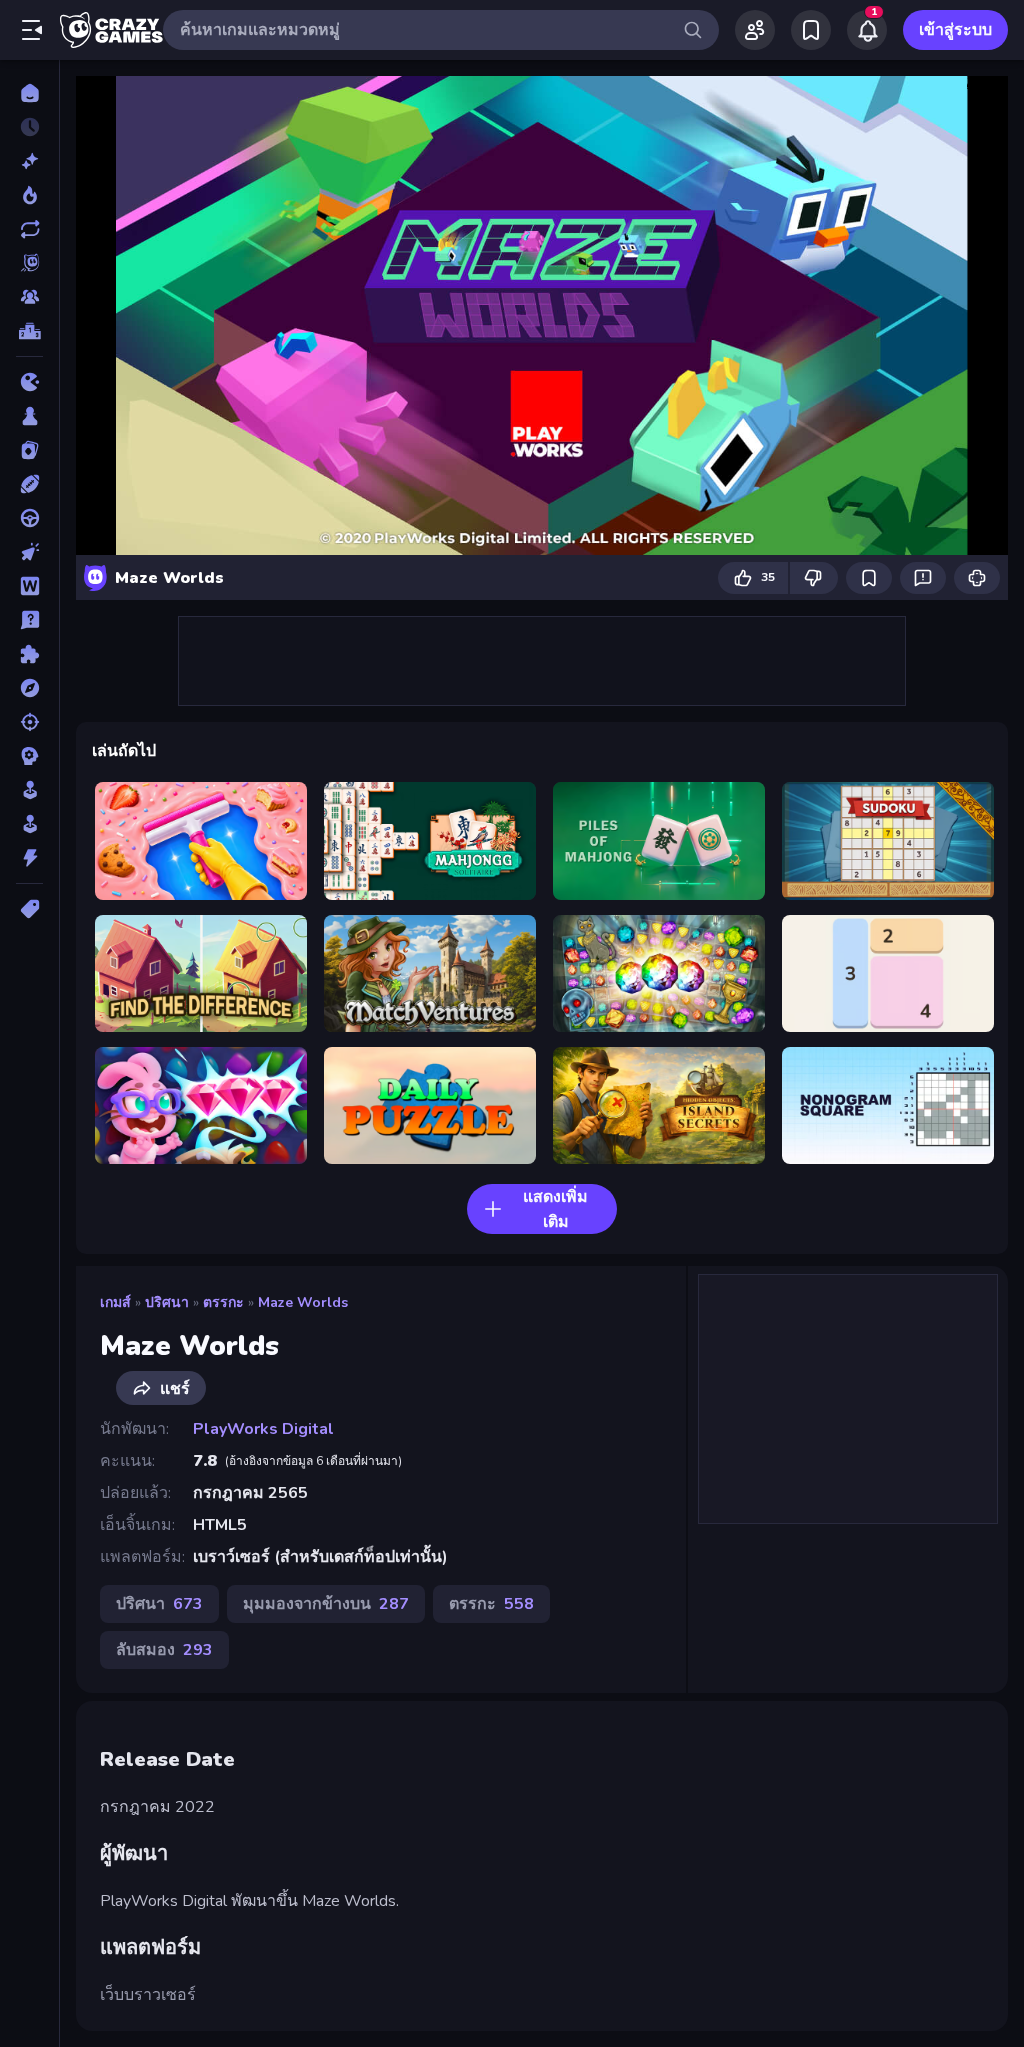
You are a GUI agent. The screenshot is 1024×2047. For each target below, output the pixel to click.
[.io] (29, 382)
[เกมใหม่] (29, 161)
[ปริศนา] (29, 654)
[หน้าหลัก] (29, 93)
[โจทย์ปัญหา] (29, 620)
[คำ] (29, 586)
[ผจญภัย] (29, 688)
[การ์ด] (29, 450)
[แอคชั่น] (29, 858)
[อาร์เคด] (29, 824)
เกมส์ (115, 1302)
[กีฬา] (29, 484)
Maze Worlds (303, 1302)
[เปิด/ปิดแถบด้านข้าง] (32, 30)
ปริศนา (167, 1302)
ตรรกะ (223, 1302)
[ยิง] (29, 722)
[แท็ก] (29, 909)
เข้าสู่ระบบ (955, 30)
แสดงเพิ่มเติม (555, 1209)
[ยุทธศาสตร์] (29, 756)
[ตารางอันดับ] (29, 331)
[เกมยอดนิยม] (29, 195)
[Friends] (755, 30)
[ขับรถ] (29, 518)
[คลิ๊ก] (29, 552)
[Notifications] (867, 30)
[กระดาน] (29, 416)
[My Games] (811, 30)
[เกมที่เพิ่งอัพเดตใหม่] (29, 229)
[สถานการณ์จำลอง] (29, 790)
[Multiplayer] (29, 297)
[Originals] (29, 263)
